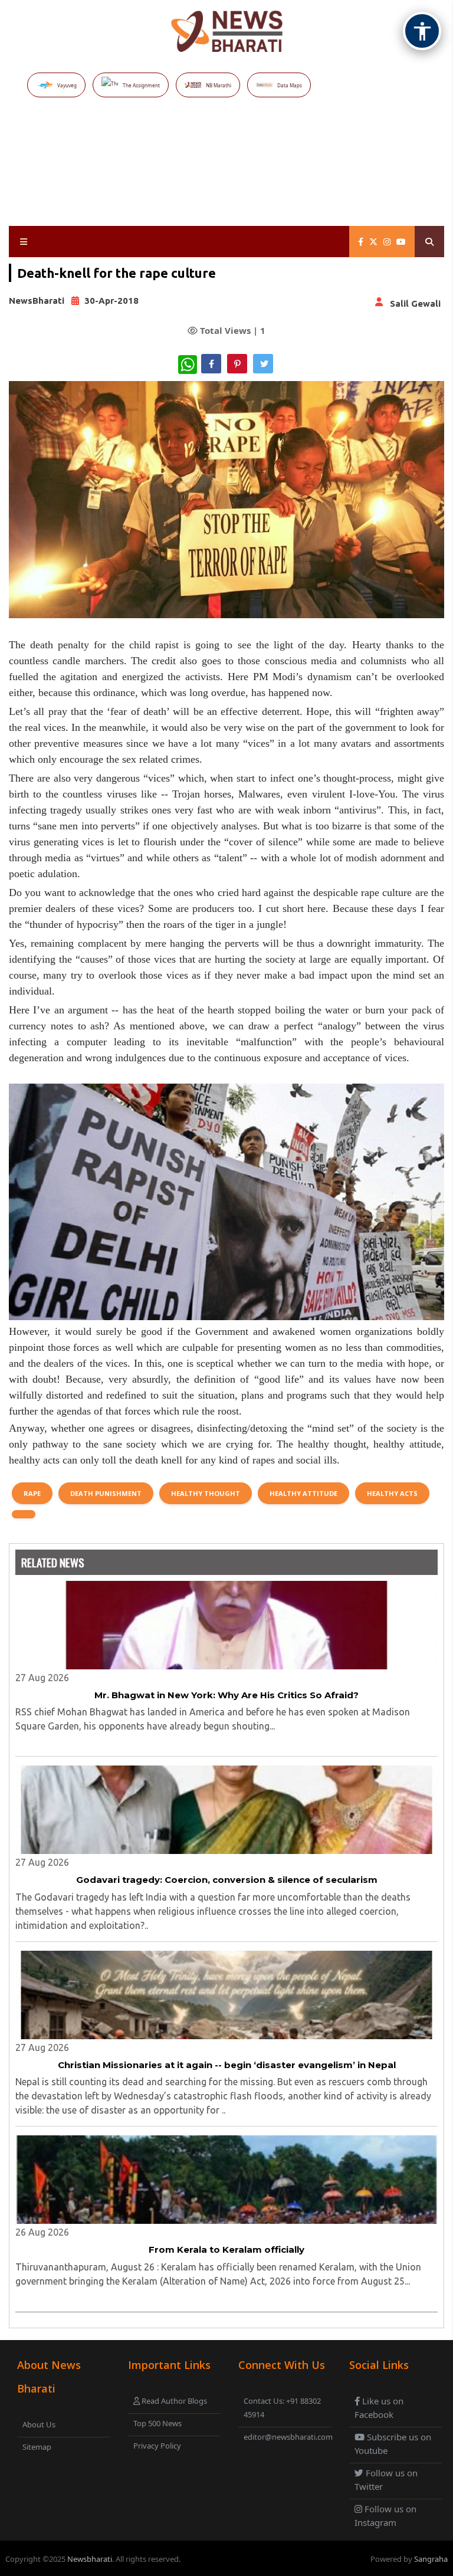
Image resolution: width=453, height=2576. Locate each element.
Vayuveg (67, 85)
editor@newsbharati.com (286, 2437)
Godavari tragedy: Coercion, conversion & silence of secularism (227, 1880)
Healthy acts (392, 1493)
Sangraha (431, 2559)
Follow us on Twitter (386, 2480)
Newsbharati (90, 2559)
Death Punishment (106, 1493)
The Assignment (141, 85)
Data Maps (290, 85)
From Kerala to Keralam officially (226, 2250)
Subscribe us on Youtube (393, 2444)
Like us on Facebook (379, 2408)
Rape (32, 1493)
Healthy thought (206, 1493)
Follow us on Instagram (385, 2516)
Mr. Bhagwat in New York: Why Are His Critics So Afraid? (226, 1695)
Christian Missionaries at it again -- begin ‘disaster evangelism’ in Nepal (227, 2065)
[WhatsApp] (188, 365)
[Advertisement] (229, 177)
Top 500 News (157, 2423)
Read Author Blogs (173, 2401)
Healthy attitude (303, 1493)
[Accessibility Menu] (422, 31)
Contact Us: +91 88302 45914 (282, 2408)
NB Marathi (219, 85)
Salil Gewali (415, 303)
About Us (39, 2424)
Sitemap (37, 2447)
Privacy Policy (157, 2446)
